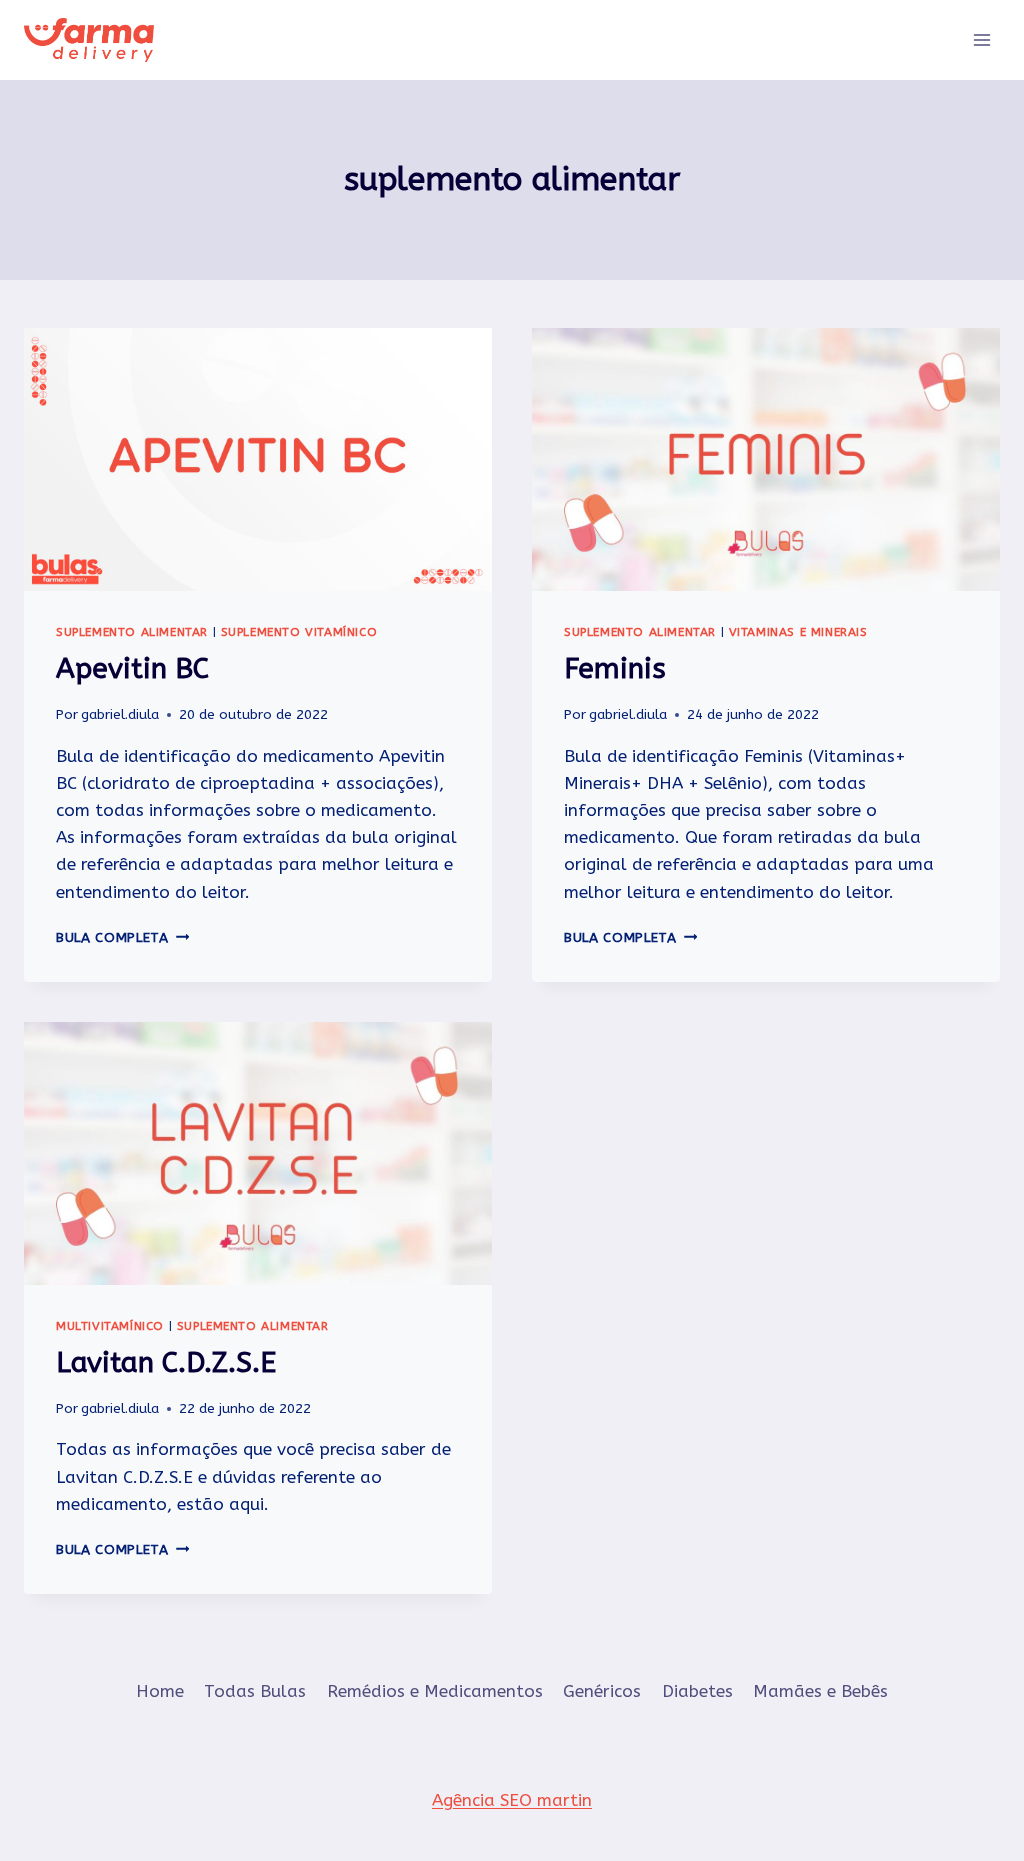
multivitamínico (110, 1326)
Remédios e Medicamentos (435, 1691)
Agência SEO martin (512, 1800)
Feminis (615, 668)
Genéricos (602, 1691)
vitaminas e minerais (798, 632)
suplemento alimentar (132, 632)
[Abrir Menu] (981, 39)
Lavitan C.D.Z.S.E (166, 1362)
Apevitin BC (132, 668)
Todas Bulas (255, 1691)
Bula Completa (122, 937)
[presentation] (258, 459)
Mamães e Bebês (820, 1691)
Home (160, 1691)
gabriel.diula (120, 714)
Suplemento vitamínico (299, 632)
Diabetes (697, 1691)
